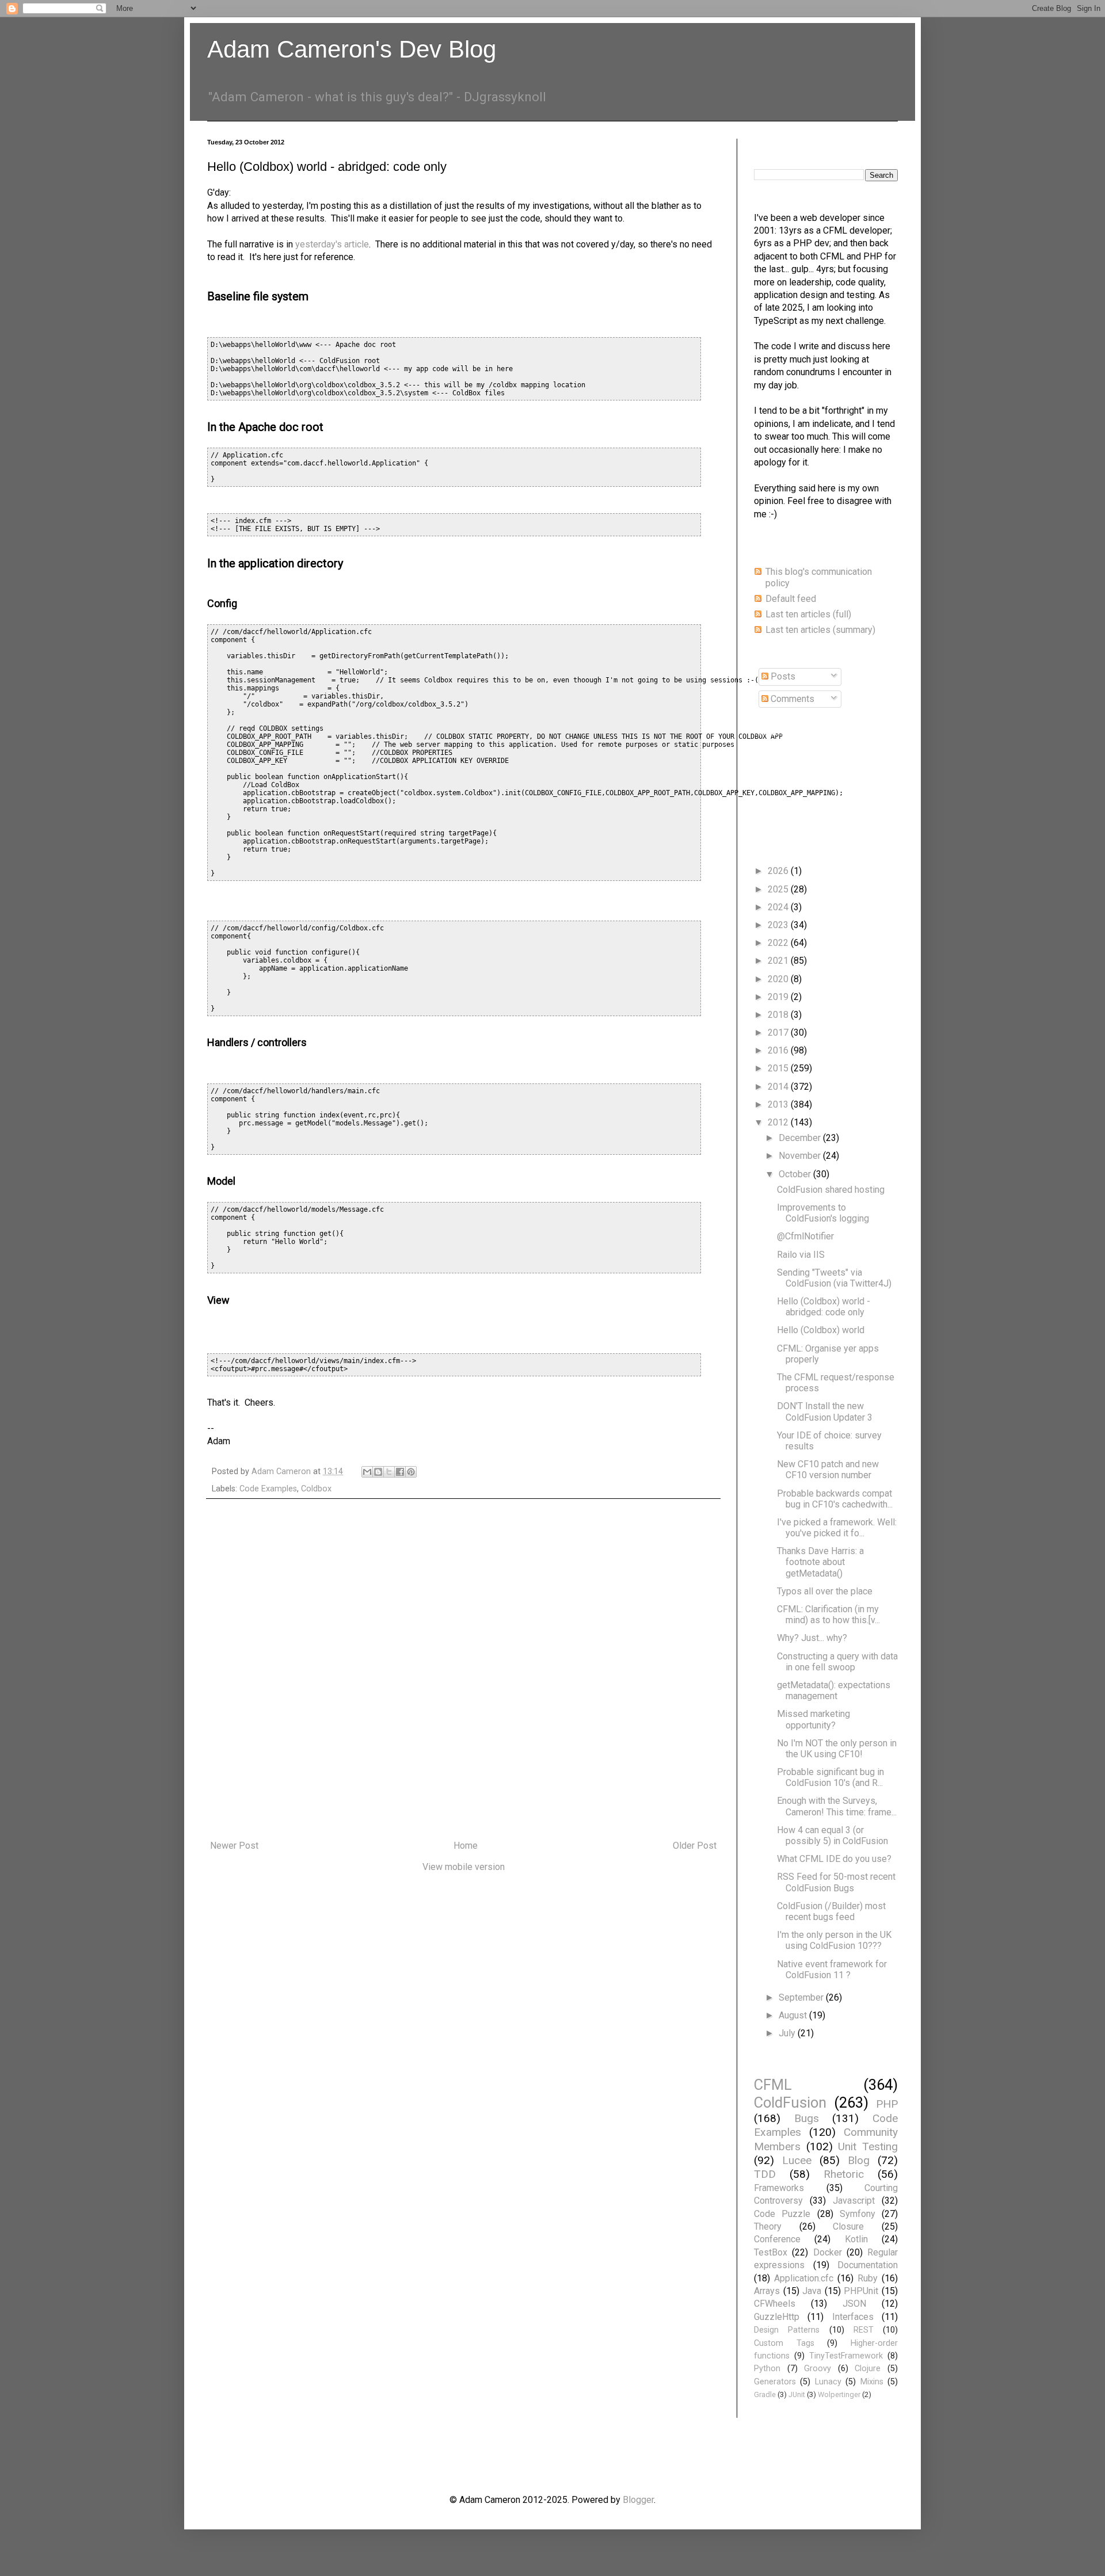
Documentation (868, 2265)
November (801, 1156)
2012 (779, 1122)
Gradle (765, 2394)
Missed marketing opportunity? (813, 1719)
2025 (779, 889)
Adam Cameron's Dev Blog (352, 49)
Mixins (872, 2382)
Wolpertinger (839, 2394)
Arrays (767, 2291)
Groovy (818, 2369)
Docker (828, 2252)
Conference (777, 2239)
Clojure (868, 2369)
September (802, 1997)
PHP (887, 2104)
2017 (779, 1033)
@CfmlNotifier (805, 1236)
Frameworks (779, 2188)
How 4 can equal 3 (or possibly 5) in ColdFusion (832, 1835)
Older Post (695, 1846)
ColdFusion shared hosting (831, 1190)
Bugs (807, 2118)
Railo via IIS (801, 1255)
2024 (779, 907)
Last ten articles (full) (808, 614)
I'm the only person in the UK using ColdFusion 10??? (834, 1940)
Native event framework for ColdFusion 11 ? (832, 1970)
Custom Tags (784, 2343)
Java (812, 2291)
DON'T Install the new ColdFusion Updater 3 (825, 1411)
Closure (848, 2226)
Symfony (858, 2214)
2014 (779, 1087)
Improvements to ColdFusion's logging (823, 1213)
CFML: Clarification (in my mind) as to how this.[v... (828, 1615)
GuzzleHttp (777, 2317)
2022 (779, 943)
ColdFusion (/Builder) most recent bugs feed (831, 1911)
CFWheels (775, 2304)
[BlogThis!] (378, 1472)
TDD (765, 2174)
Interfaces (853, 2317)
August (794, 2015)
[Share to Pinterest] (411, 1472)
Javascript (854, 2201)
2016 (779, 1050)
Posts (782, 676)
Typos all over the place (825, 1591)
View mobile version (464, 1867)
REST (864, 2330)
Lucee (797, 2160)
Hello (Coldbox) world (821, 1330)
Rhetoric (844, 2174)
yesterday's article (332, 244)
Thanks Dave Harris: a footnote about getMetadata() (820, 1562)
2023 (779, 925)
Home (466, 1846)
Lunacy (828, 2382)
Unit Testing (868, 2146)
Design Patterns (787, 2330)
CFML (773, 2085)
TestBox (771, 2252)
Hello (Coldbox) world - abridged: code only (824, 1307)
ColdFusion (790, 2102)
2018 (779, 1015)
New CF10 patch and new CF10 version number (828, 1470)
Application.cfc (804, 2278)
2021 (779, 961)
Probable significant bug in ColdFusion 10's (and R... (830, 1777)
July (788, 2033)
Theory (768, 2226)
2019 (779, 997)
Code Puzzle (782, 2214)
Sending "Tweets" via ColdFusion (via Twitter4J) (834, 1278)
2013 (779, 1104)
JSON (854, 2304)
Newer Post (234, 1846)
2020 (779, 979)
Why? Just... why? (812, 1638)
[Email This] (367, 1472)
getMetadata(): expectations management (834, 1690)
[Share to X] (389, 1472)
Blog (859, 2160)
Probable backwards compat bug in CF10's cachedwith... (835, 1499)
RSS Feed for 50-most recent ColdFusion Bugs (836, 1882)
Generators (775, 2382)
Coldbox (316, 1489)
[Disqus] (463, 1670)
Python (767, 2369)
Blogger (638, 2500)
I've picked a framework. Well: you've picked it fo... (837, 1528)
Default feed (791, 599)
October (796, 1174)
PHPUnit (861, 2291)
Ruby (868, 2278)
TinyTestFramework (846, 2356)
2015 (779, 1068)
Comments (791, 699)
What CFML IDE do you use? (834, 1859)
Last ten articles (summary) (820, 630)
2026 (779, 871)
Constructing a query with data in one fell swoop (837, 1662)
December (801, 1138)
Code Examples (268, 1489)
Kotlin (856, 2239)
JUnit (797, 2394)
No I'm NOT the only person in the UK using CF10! (837, 1749)
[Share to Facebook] (400, 1472)
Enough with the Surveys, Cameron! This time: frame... (837, 1806)
